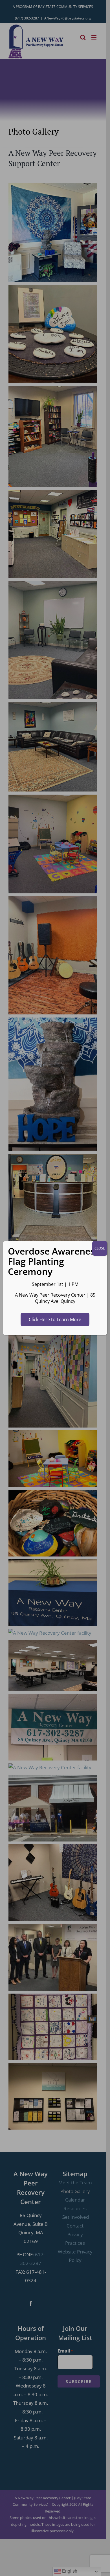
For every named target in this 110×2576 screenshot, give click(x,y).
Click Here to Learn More (55, 1319)
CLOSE (100, 1248)
